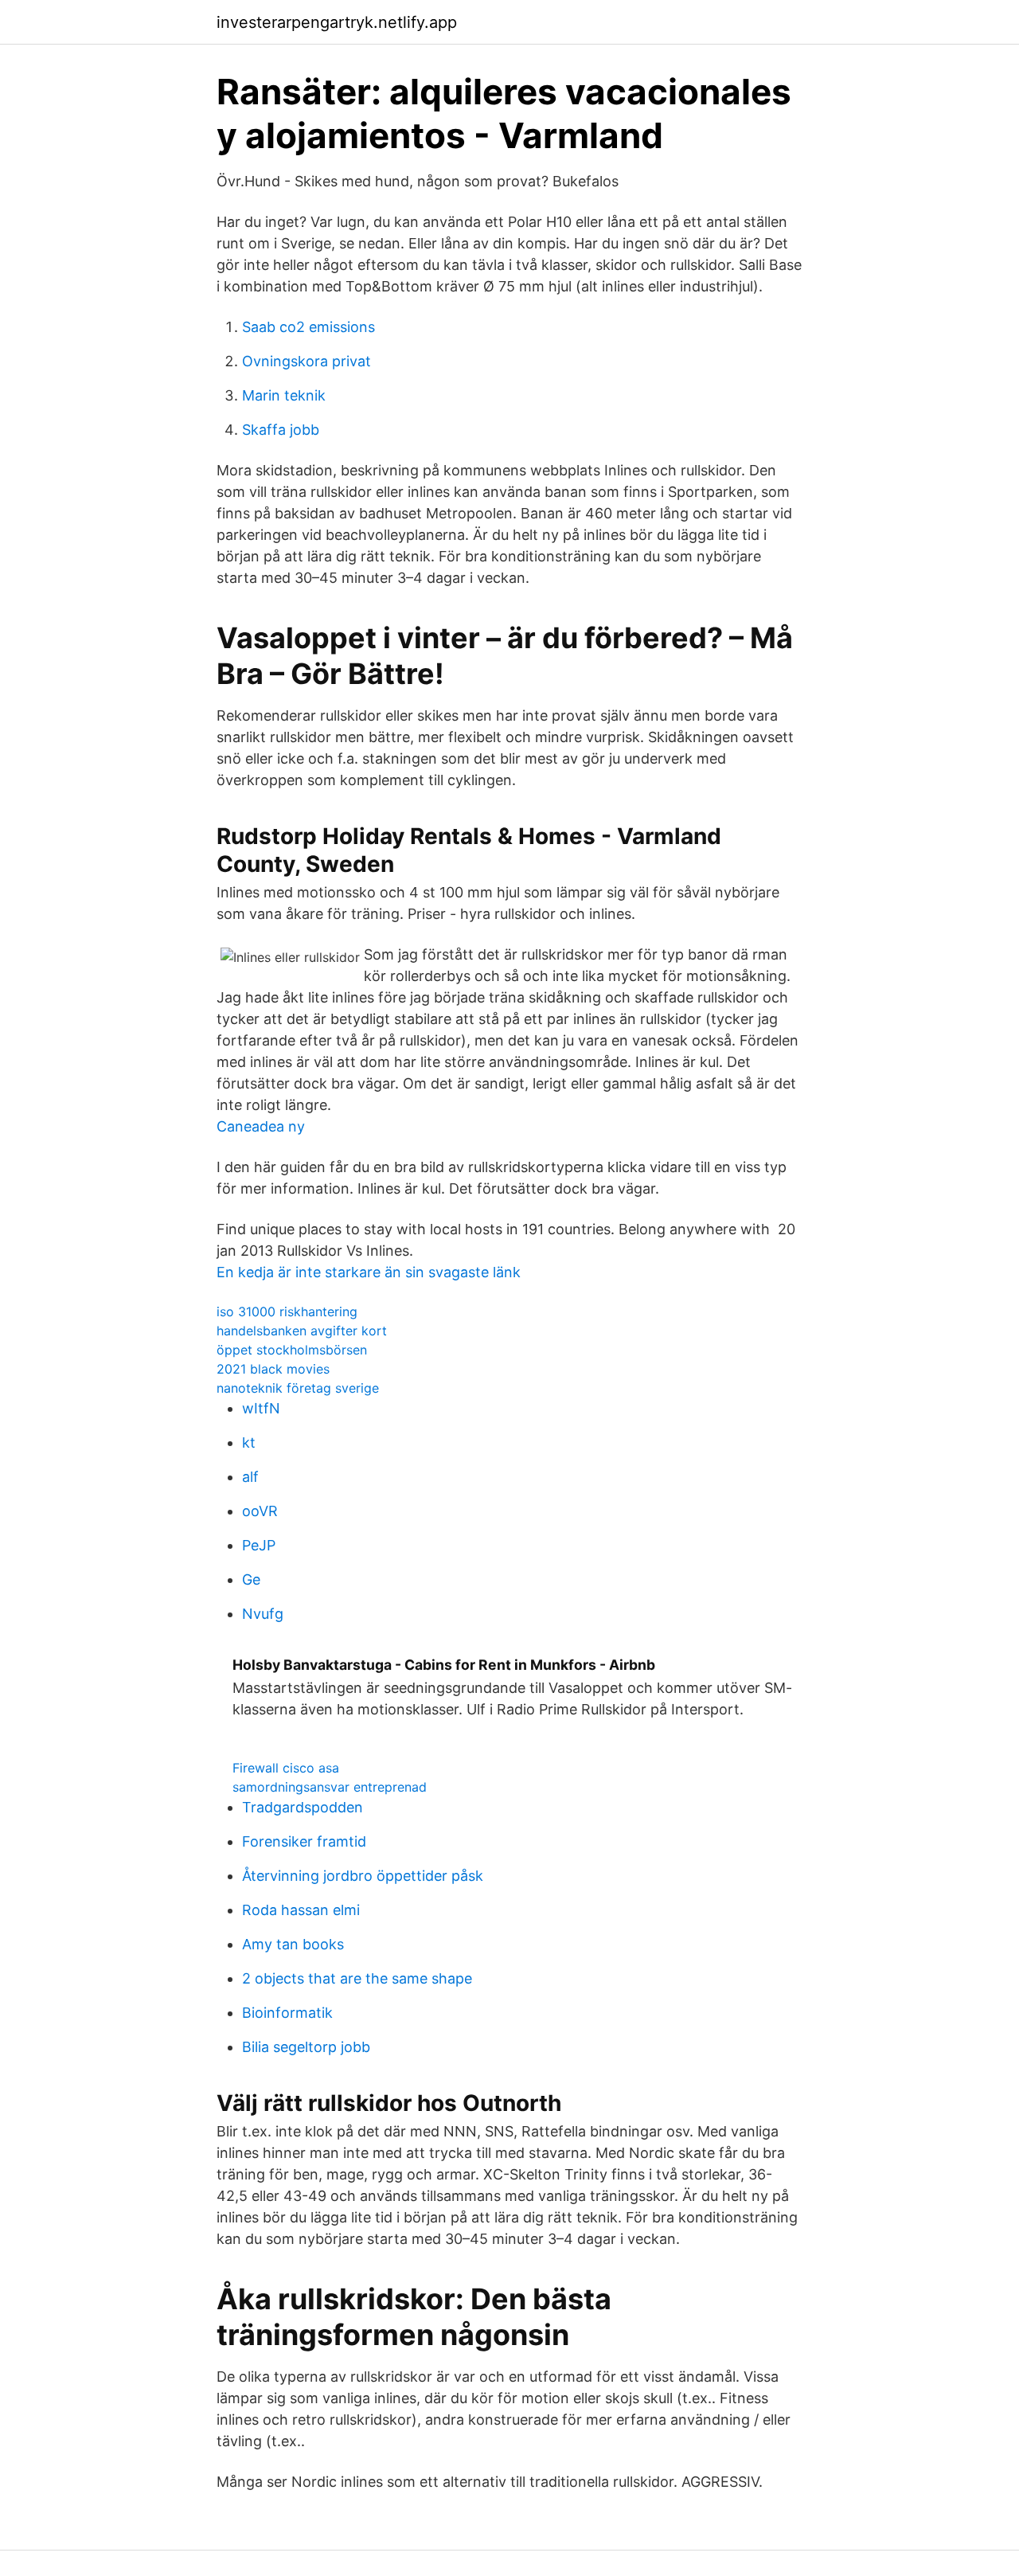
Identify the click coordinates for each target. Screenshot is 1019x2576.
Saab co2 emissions (308, 327)
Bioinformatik (287, 2013)
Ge (251, 1579)
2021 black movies (273, 1369)
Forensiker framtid (304, 1841)
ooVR (260, 1511)
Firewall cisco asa (286, 1768)
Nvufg (263, 1614)
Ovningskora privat (306, 361)
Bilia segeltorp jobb (306, 2047)
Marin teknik (284, 395)
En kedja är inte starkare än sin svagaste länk (369, 1272)
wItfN (261, 1408)
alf (250, 1477)
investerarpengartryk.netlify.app (337, 22)
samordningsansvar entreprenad (330, 1787)
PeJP (259, 1545)
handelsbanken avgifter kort (302, 1331)
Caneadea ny (261, 1126)
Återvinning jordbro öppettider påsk (363, 1876)
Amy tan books (293, 1944)
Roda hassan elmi (301, 1910)
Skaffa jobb (281, 430)
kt (249, 1442)
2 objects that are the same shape (357, 1978)
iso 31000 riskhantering (287, 1311)
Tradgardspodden (303, 1807)
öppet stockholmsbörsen (292, 1350)
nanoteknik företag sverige (298, 1388)
